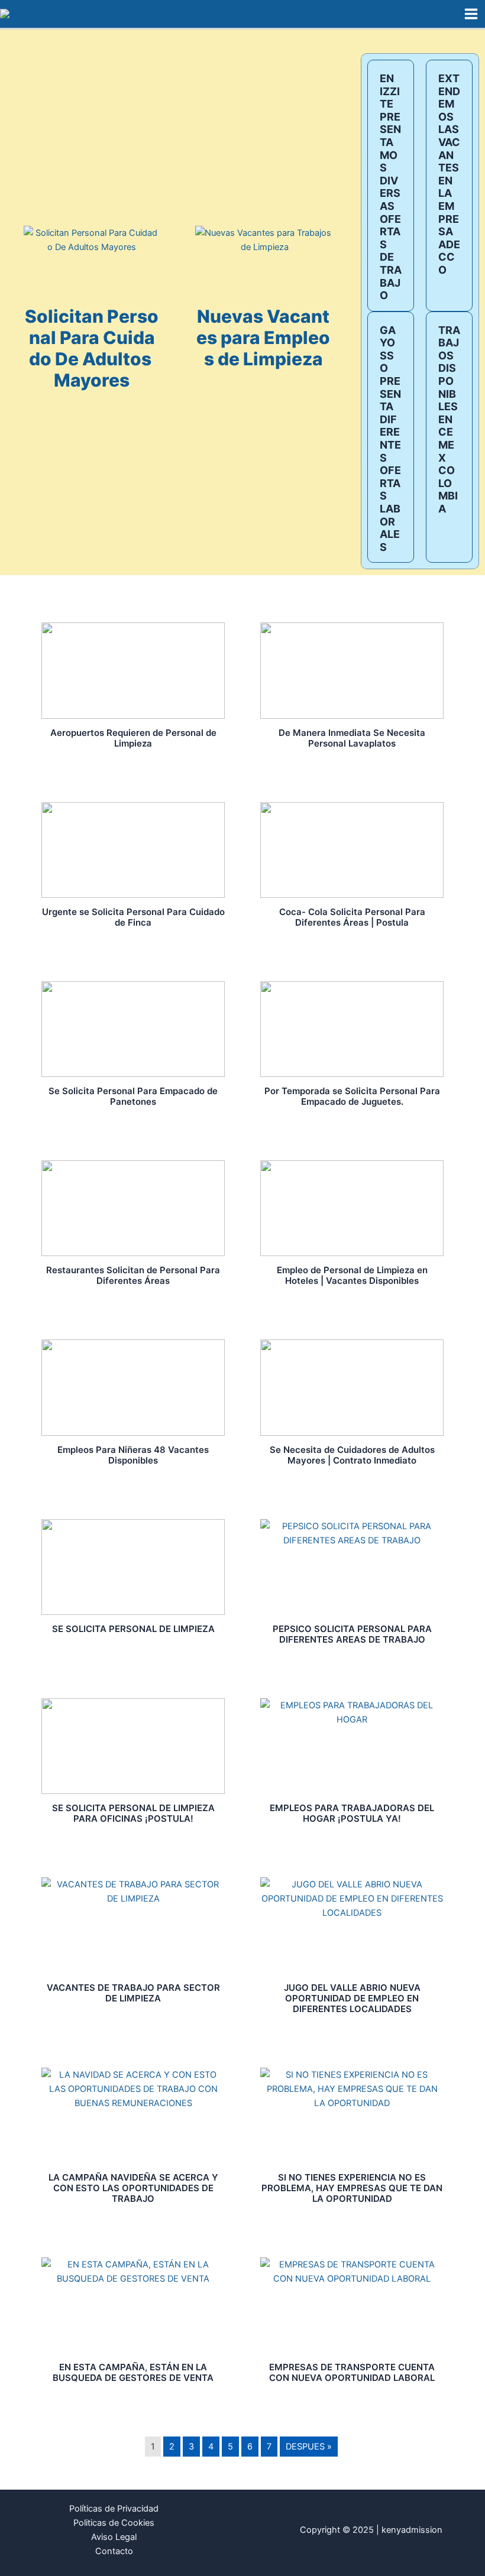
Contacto (114, 2551)
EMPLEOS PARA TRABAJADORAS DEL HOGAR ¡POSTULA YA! (352, 1813)
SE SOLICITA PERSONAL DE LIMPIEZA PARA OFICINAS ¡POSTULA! (133, 1813)
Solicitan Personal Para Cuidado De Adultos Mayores (92, 348)
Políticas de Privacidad (114, 2509)
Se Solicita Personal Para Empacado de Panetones (133, 1096)
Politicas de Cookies (114, 2523)
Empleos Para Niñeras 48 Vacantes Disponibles (133, 1455)
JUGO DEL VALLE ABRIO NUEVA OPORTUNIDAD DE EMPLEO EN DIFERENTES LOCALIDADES (352, 1998)
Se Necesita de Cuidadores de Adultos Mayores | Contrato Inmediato (352, 1455)
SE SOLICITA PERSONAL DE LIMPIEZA (133, 1629)
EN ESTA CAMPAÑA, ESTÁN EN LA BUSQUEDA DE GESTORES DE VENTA (133, 2372)
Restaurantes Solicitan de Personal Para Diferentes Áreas (133, 1275)
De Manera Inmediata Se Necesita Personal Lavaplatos (352, 738)
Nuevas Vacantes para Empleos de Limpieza (263, 338)
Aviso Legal (114, 2537)
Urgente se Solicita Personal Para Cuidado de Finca (133, 917)
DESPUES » (309, 2447)
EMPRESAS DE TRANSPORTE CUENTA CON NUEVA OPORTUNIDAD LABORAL (352, 2372)
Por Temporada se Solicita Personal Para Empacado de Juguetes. (352, 1096)
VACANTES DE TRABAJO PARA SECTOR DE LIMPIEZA (133, 1993)
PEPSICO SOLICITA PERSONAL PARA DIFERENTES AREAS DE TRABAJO (352, 1634)
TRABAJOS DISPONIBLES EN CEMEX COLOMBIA (449, 419)
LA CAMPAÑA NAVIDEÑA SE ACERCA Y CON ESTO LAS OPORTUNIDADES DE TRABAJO (133, 2188)
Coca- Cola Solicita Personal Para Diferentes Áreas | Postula (352, 917)
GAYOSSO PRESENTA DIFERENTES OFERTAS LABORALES (390, 439)
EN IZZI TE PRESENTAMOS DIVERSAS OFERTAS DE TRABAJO (391, 187)
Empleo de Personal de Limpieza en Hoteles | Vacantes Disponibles (352, 1275)
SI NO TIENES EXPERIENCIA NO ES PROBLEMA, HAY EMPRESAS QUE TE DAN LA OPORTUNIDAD (352, 2188)
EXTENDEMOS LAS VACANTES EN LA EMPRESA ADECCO (449, 174)
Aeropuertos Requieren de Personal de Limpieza (133, 738)
